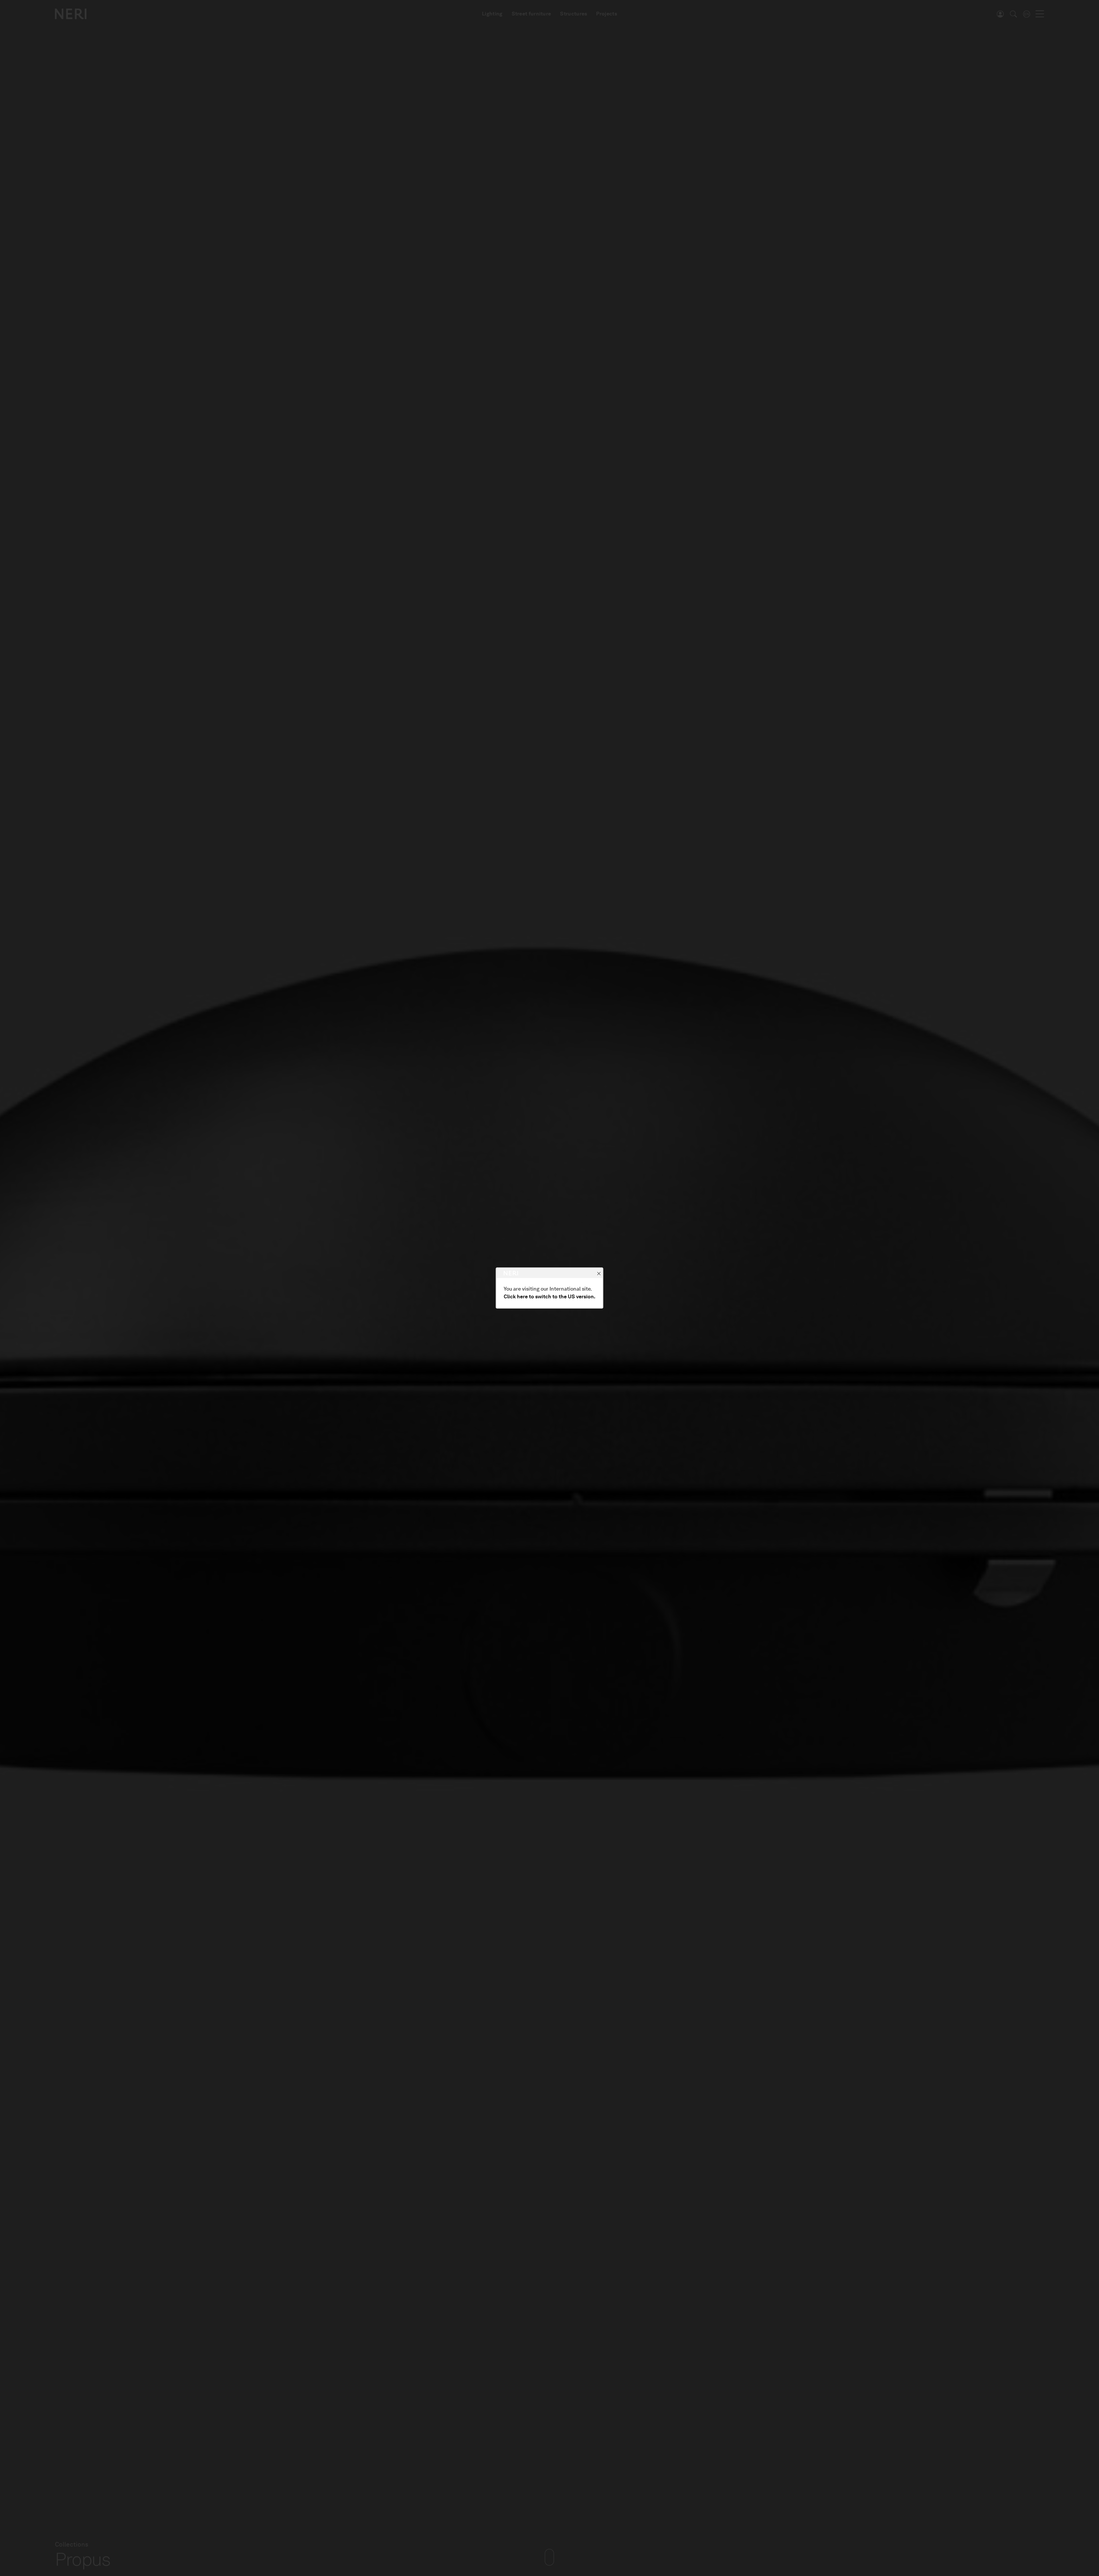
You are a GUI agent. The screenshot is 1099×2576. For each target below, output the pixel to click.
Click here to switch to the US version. (549, 1297)
